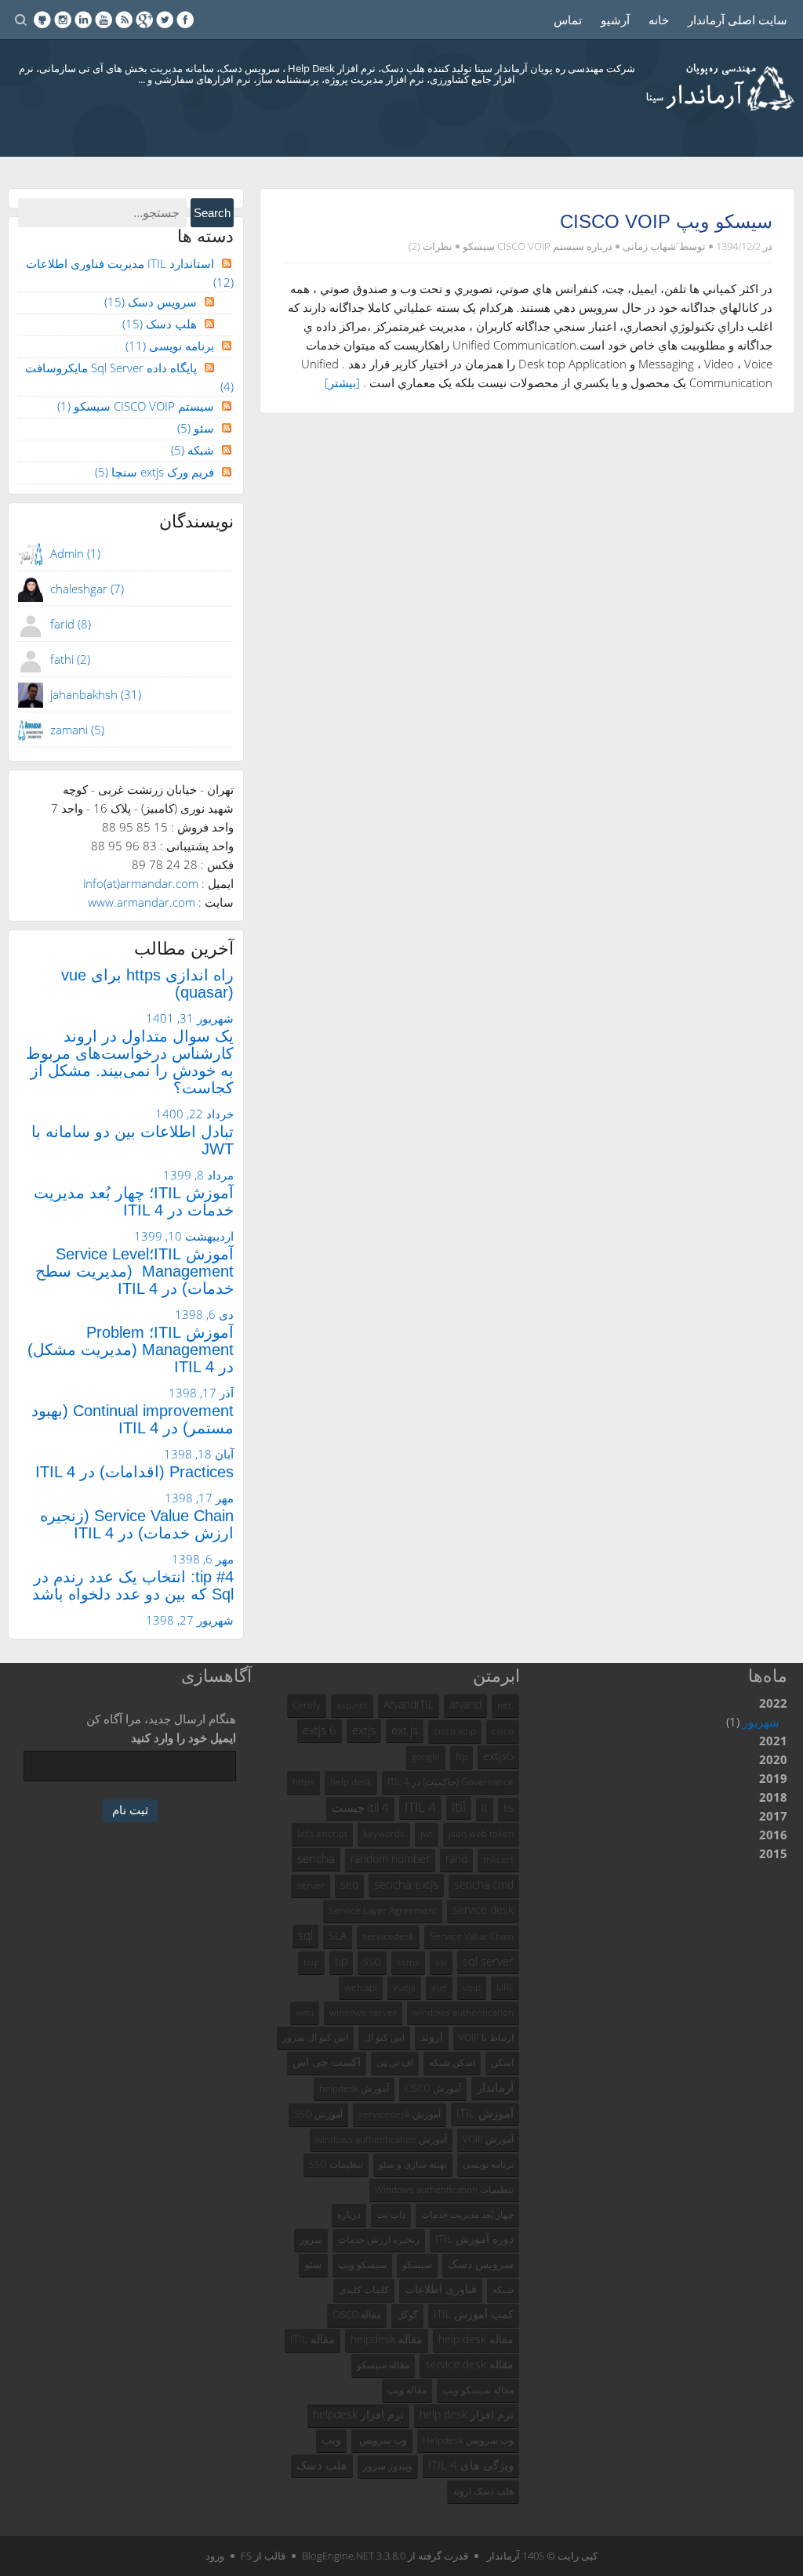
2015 (773, 1853)
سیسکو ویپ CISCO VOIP (666, 221)
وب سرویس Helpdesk (468, 2440)
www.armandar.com (142, 902)
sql (305, 1935)
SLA (338, 1936)
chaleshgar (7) (87, 589)
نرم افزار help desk (467, 2415)
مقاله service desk (469, 2364)
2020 (773, 1759)
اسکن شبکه (452, 2062)
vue (439, 1987)
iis (509, 1808)
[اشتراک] (124, 20)
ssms (408, 1962)
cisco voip (455, 1731)
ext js (405, 1730)
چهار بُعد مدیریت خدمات (467, 2214)
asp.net (352, 1705)
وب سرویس (382, 2440)
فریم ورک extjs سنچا (154, 472)
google (426, 1757)
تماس (568, 20)
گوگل (407, 2315)
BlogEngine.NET (338, 2556)
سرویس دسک (151, 302)
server (311, 1885)
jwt (427, 1833)
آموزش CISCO (433, 2088)
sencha (316, 1858)
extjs (364, 1730)
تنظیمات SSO (336, 2164)
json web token (481, 1833)
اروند (432, 2037)
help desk (351, 1782)
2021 (773, 1741)
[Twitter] (165, 20)
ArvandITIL (409, 1705)
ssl (441, 1962)
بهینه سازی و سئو (413, 2164)
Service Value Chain (472, 1936)
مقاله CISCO (357, 2315)
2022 (757, 1712)
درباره (349, 2214)
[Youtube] (104, 20)
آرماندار (495, 2087)
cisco (503, 1731)
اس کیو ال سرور (315, 2037)
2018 (773, 1797)
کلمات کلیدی (364, 2290)
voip (472, 1987)
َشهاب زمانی (649, 246)
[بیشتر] (342, 382)
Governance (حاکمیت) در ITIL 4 (451, 1782)
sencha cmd (484, 1885)
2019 (773, 1778)
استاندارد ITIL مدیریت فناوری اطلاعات (130, 273)
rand (456, 1859)
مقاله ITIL (312, 2339)
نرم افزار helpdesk (358, 2415)
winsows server (363, 2012)
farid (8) (71, 624)
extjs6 (498, 1755)
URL (505, 1987)
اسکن (502, 2062)
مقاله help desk (476, 2339)
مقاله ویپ (407, 2390)
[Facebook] (185, 20)
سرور (311, 2239)
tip (341, 1962)
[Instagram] (63, 20)
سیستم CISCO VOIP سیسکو (523, 246)
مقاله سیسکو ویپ (478, 2390)
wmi (305, 2012)
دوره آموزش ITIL (474, 2239)
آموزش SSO (318, 2114)
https (303, 1782)
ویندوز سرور (388, 2466)
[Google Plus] (144, 20)
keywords (384, 1833)
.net (505, 1705)
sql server (488, 1961)
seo (349, 1885)
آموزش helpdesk (354, 2088)
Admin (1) (75, 553)
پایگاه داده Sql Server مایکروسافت (129, 377)
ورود (215, 2556)
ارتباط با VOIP (486, 2037)
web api (361, 1987)
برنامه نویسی (170, 346)
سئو (196, 428)
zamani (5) (77, 730)
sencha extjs (406, 1884)
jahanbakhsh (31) (96, 694)
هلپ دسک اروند (483, 2491)
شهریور (761, 1722)
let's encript (322, 1833)
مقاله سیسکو (383, 2365)
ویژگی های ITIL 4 (471, 2465)
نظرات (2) (431, 246)
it (485, 1808)
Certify (307, 1705)
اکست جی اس (327, 2062)
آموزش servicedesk (400, 2114)
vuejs (404, 1987)
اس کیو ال (384, 2037)
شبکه (193, 450)
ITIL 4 (420, 1807)
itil (459, 1806)
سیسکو (417, 2264)
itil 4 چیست (360, 1807)
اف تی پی (395, 2062)
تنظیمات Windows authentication (444, 2189)
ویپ (331, 2440)
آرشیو (615, 20)
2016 (773, 1835)
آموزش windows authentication (381, 2139)
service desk (483, 1910)
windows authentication (463, 2012)
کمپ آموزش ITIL (474, 2314)
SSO (372, 1962)
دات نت (391, 2214)
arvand (465, 1705)
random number (390, 1859)
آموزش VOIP (488, 2139)
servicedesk (388, 1936)
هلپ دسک (160, 324)
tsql (311, 1962)
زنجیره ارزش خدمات (379, 2239)
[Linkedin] (83, 20)
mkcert (498, 1859)
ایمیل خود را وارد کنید (183, 1737)
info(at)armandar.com (141, 883)
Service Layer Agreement (383, 1910)
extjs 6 (320, 1730)
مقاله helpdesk (387, 2339)
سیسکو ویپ (362, 2264)
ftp (461, 1757)
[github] (42, 20)
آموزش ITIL (485, 2113)
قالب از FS (263, 2556)
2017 (773, 1816)
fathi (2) (70, 659)
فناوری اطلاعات (441, 2289)
